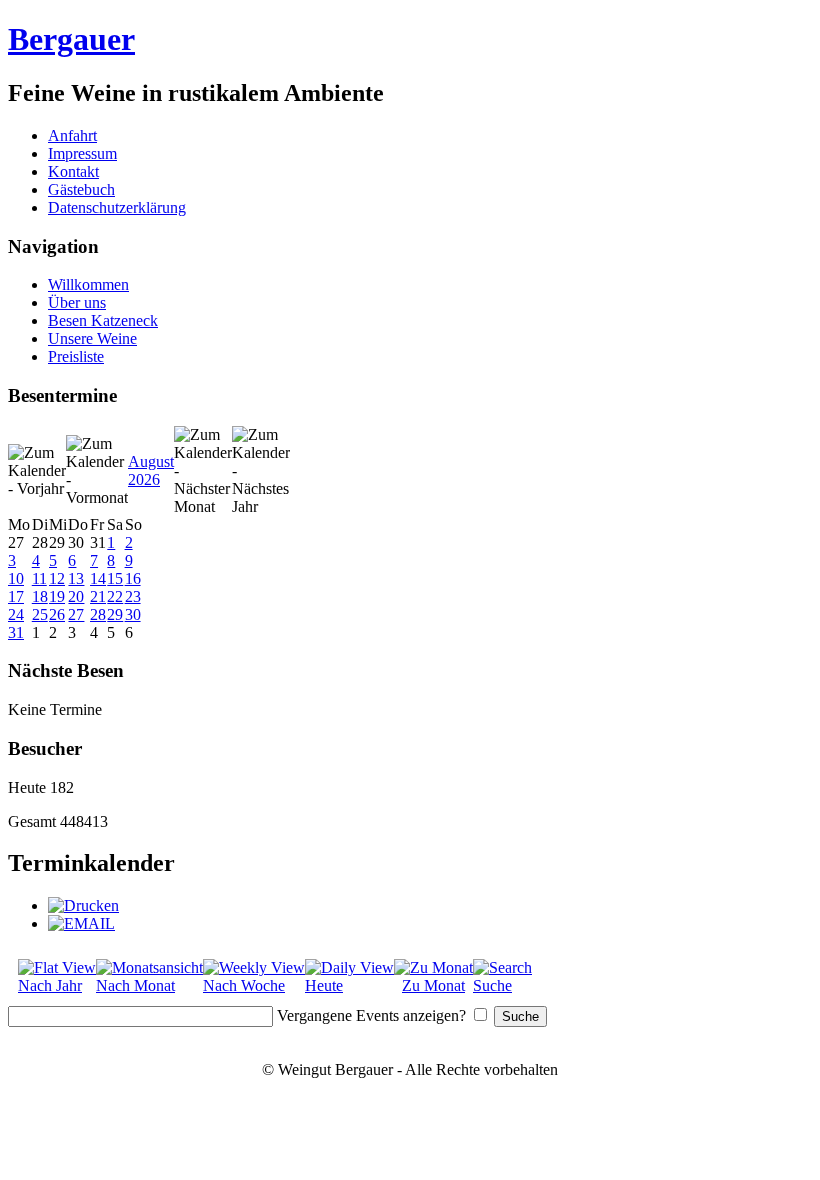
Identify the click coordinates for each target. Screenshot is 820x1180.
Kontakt (73, 171)
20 (76, 596)
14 (98, 578)
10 (16, 578)
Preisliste (76, 356)
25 (40, 614)
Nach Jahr (50, 985)
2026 (144, 479)
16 (133, 578)
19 (57, 596)
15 (115, 578)
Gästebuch (81, 189)
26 (57, 614)
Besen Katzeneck (103, 320)
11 (39, 578)
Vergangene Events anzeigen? (371, 1015)
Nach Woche (244, 985)
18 (40, 596)
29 (115, 614)
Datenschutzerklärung (117, 207)
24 (16, 614)
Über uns (77, 302)
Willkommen (88, 284)
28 (98, 614)
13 (76, 578)
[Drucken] (83, 905)
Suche (492, 985)
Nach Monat (135, 985)
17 (16, 596)
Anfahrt (72, 135)
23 (133, 596)
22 (115, 596)
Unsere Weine (92, 338)
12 (57, 578)
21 (98, 596)
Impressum (82, 153)
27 (76, 614)
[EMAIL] (81, 923)
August (151, 461)
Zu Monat (433, 985)
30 (133, 614)
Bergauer (71, 39)
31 (16, 632)
